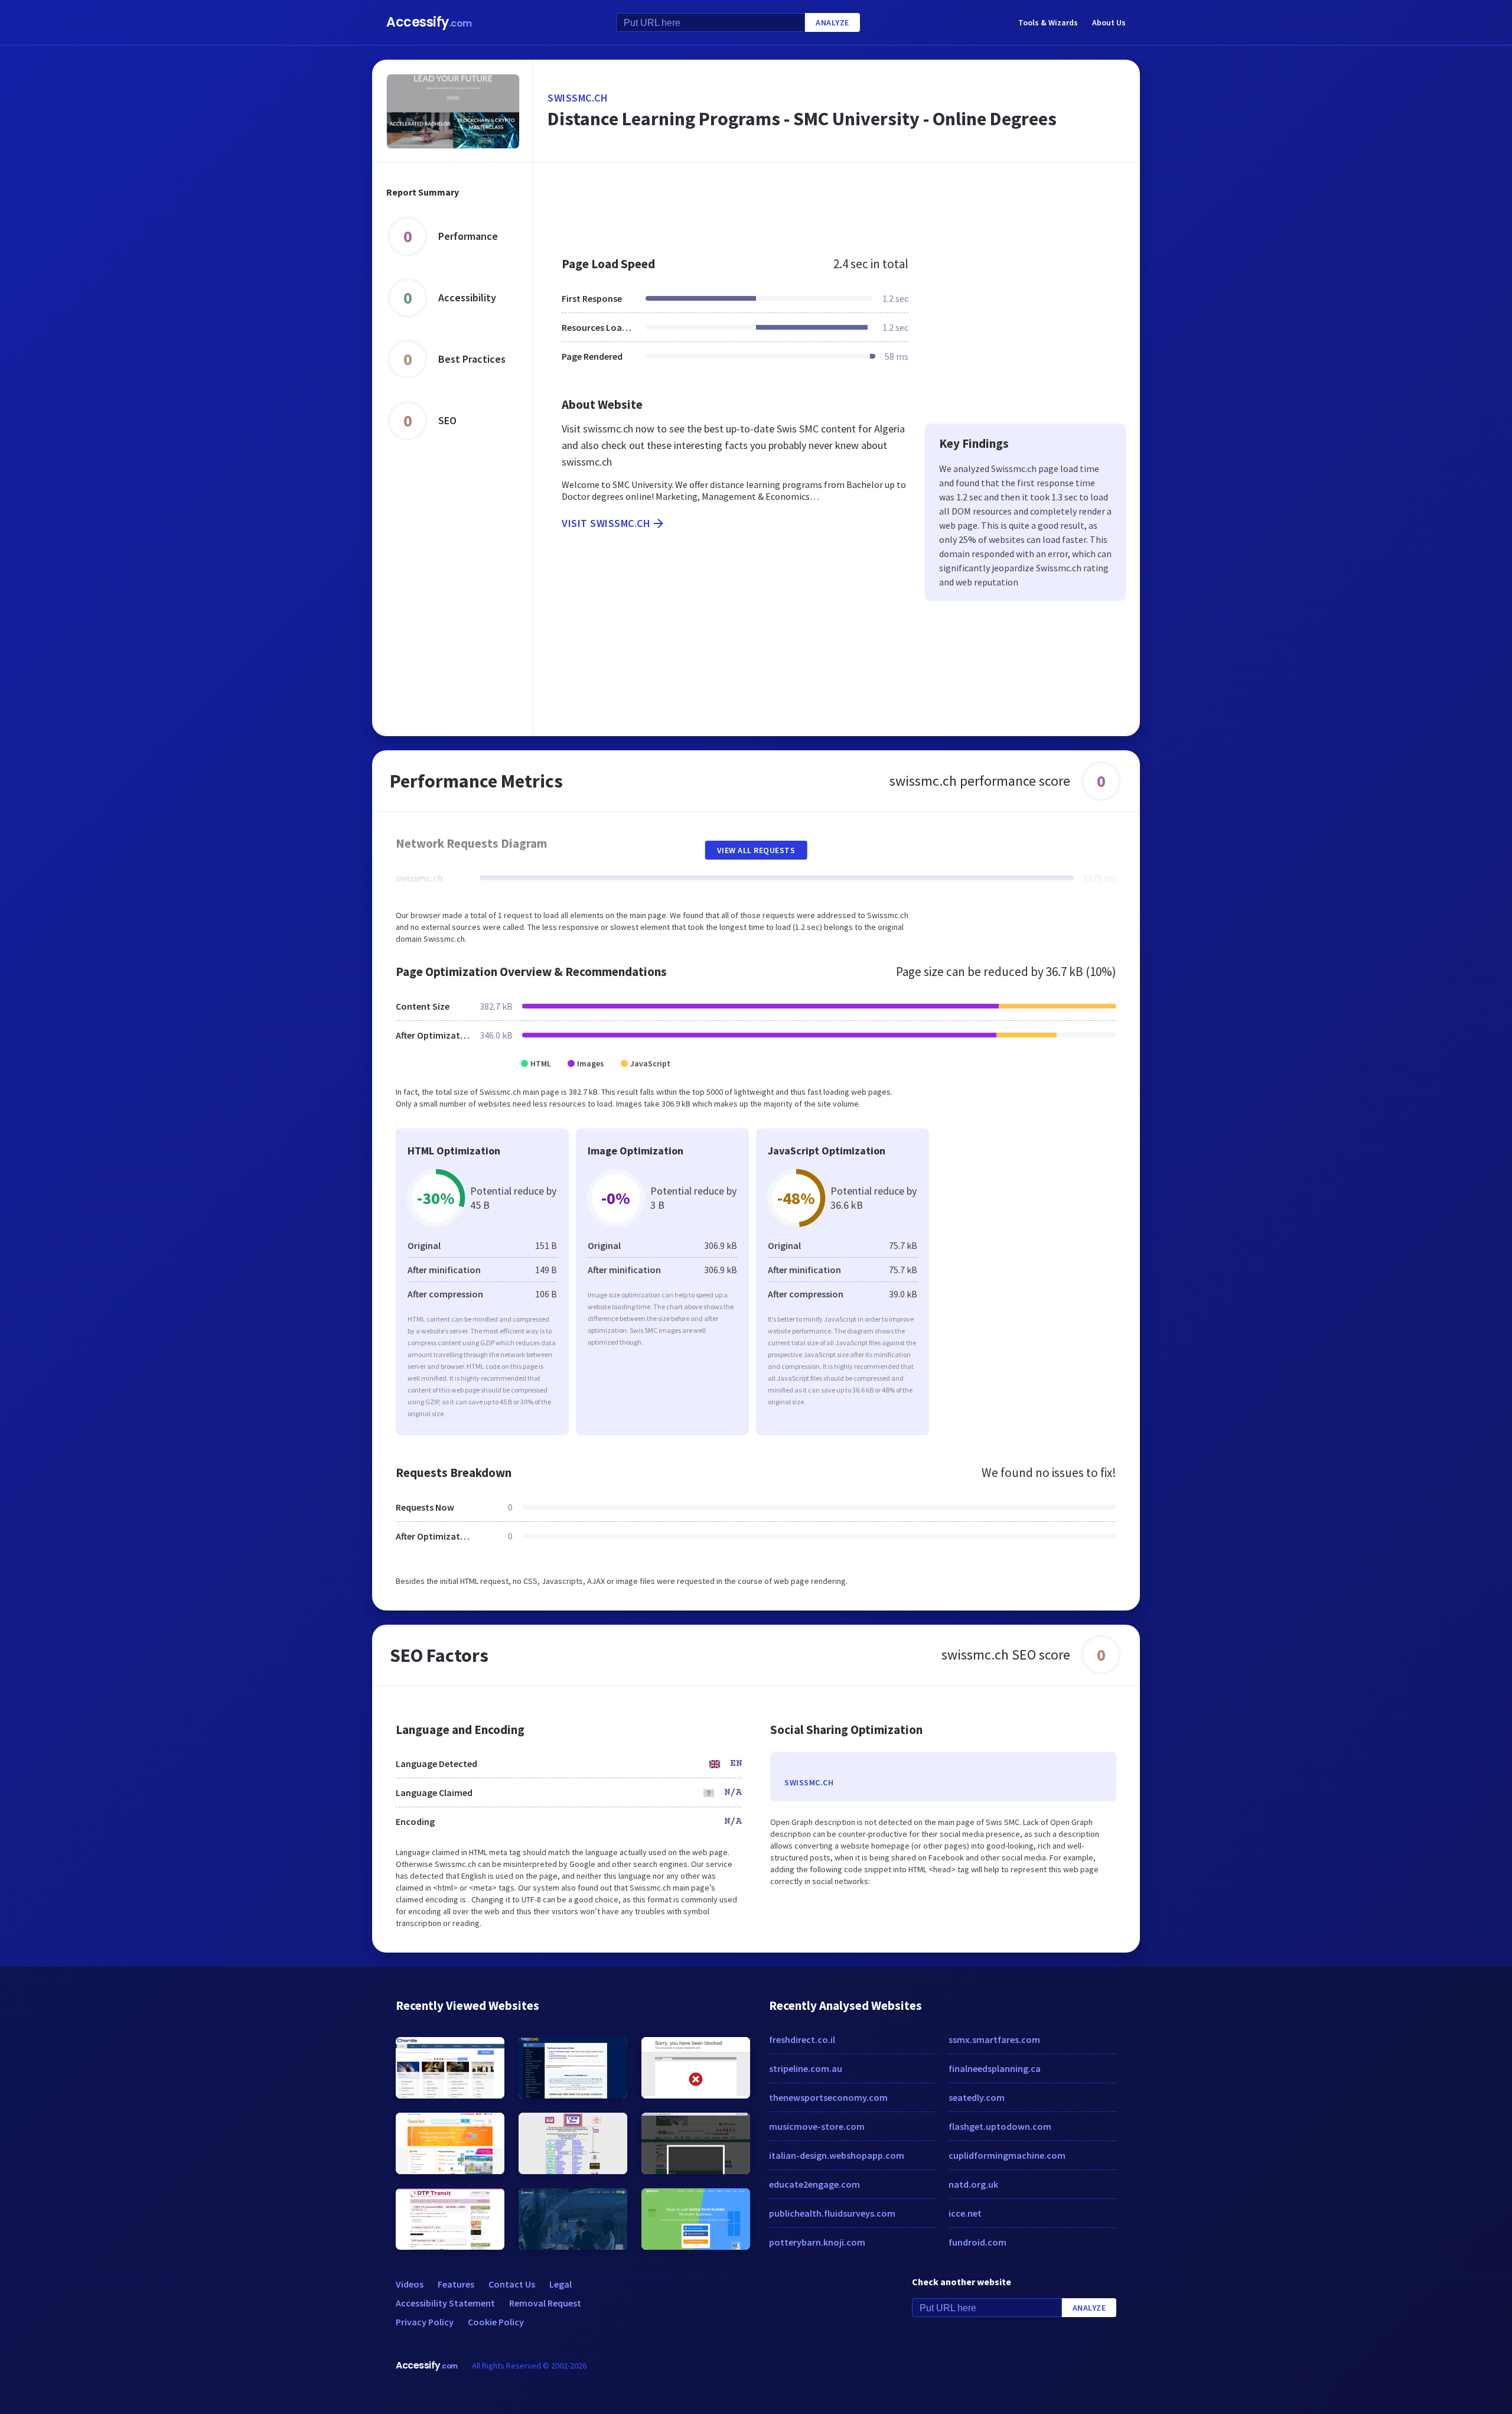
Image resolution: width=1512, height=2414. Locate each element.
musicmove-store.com (817, 2126)
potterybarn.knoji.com (817, 2242)
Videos (410, 2284)
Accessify (429, 22)
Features (456, 2284)
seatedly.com (977, 2097)
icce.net (965, 2213)
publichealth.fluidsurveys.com (832, 2213)
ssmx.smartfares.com (994, 2039)
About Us (1109, 22)
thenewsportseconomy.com (828, 2097)
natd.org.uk (973, 2184)
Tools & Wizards (1048, 22)
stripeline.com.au (806, 2068)
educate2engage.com (814, 2184)
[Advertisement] (837, 203)
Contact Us (512, 2284)
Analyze (832, 22)
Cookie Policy (496, 2322)
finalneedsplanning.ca (995, 2068)
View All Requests (756, 850)
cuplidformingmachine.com (1007, 2155)
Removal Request (545, 2303)
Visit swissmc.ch (606, 523)
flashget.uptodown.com (1000, 2126)
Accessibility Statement (445, 2303)
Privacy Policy (425, 2322)
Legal (561, 2284)
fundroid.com (977, 2242)
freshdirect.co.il (802, 2039)
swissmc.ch (578, 98)
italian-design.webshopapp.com (837, 2155)
